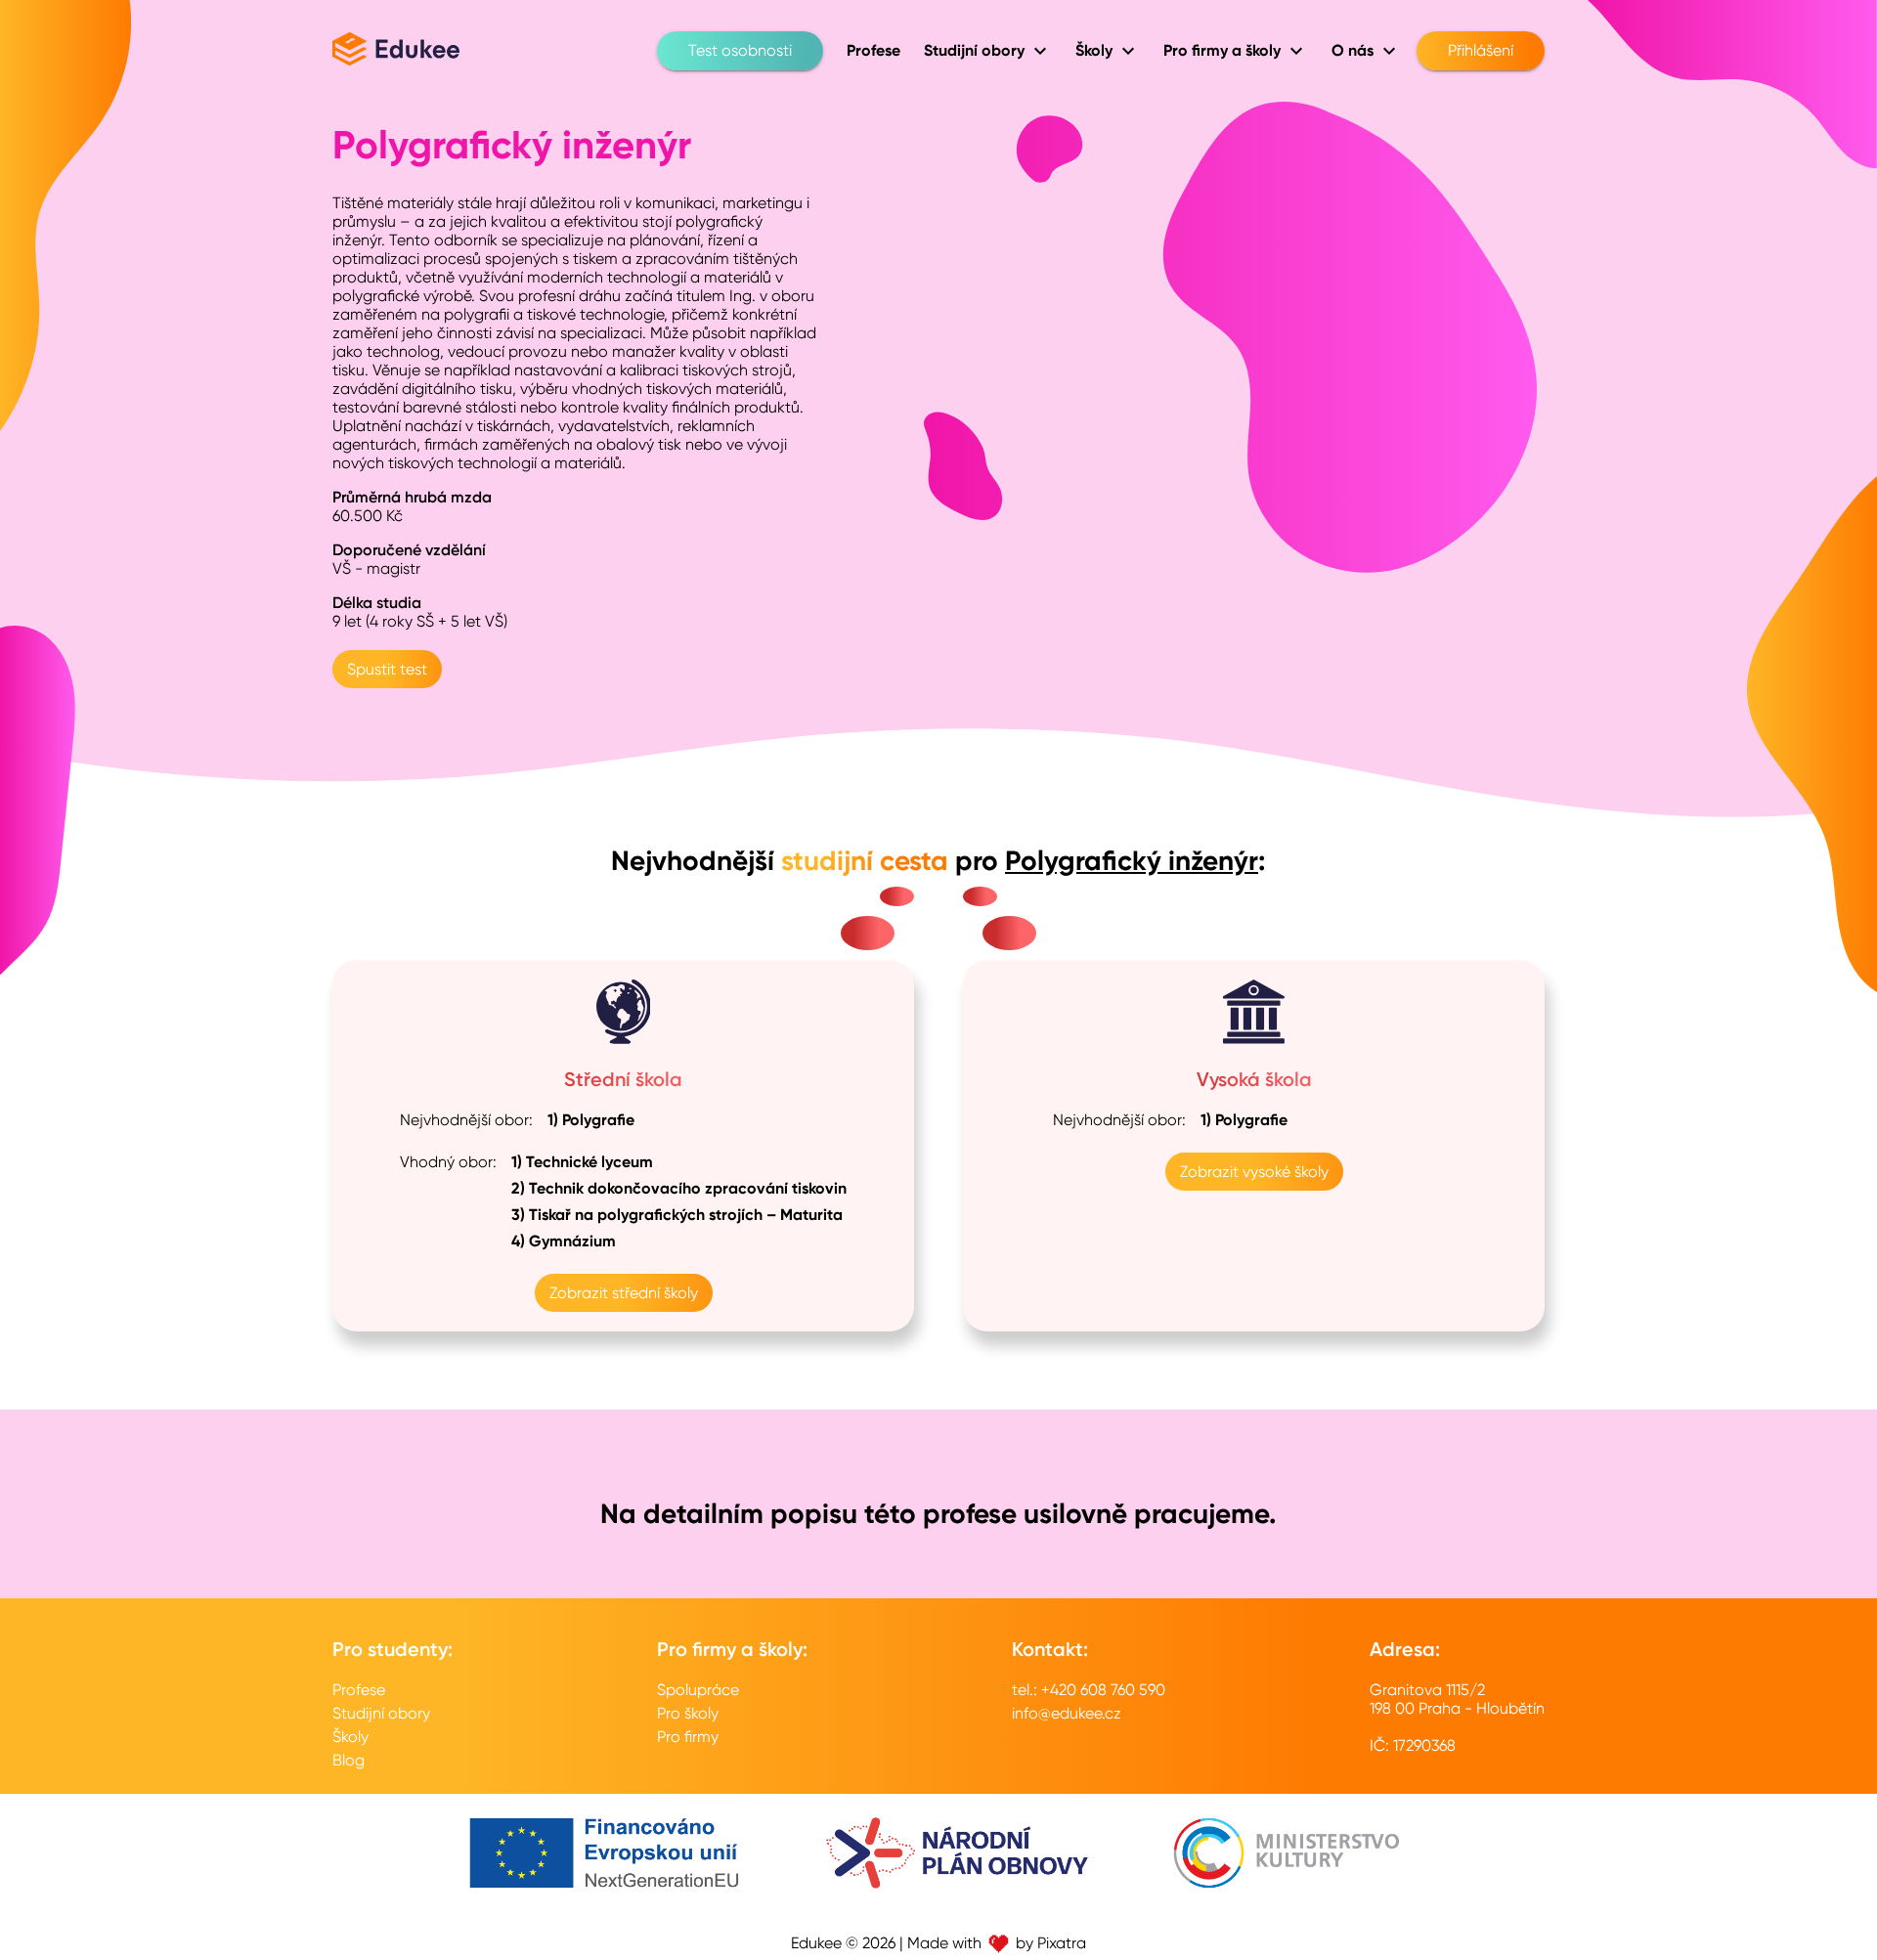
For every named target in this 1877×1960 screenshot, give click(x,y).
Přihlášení (1481, 50)
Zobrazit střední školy (624, 1293)
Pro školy (688, 1713)
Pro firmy (688, 1737)
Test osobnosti (740, 50)
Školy (350, 1737)
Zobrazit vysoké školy (1254, 1172)
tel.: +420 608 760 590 (1089, 1690)
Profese (359, 1690)
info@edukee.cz (1067, 1713)
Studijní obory (381, 1713)
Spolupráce (698, 1690)
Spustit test (387, 669)
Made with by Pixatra (997, 1943)
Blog (349, 1760)
